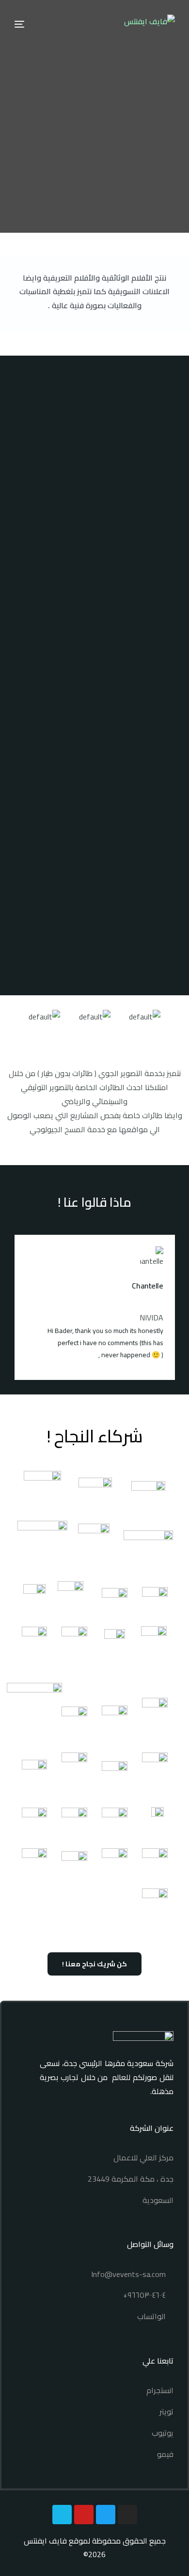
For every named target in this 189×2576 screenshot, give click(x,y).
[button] (9, 1024)
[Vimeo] (62, 2515)
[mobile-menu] (24, 24)
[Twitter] (106, 2515)
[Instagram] (127, 2515)
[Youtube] (84, 2515)
